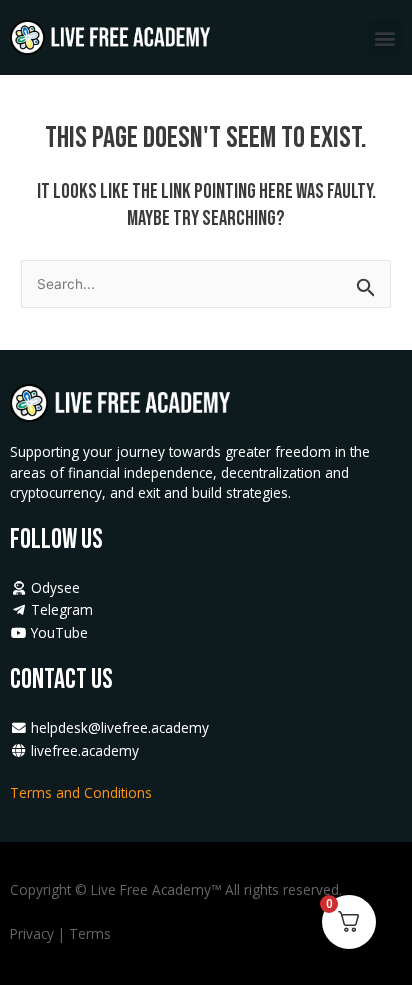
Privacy (32, 933)
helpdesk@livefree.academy (120, 727)
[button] (385, 37)
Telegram (60, 609)
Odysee (53, 587)
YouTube (57, 632)
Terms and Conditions (83, 792)
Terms (90, 933)
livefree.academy (83, 750)
